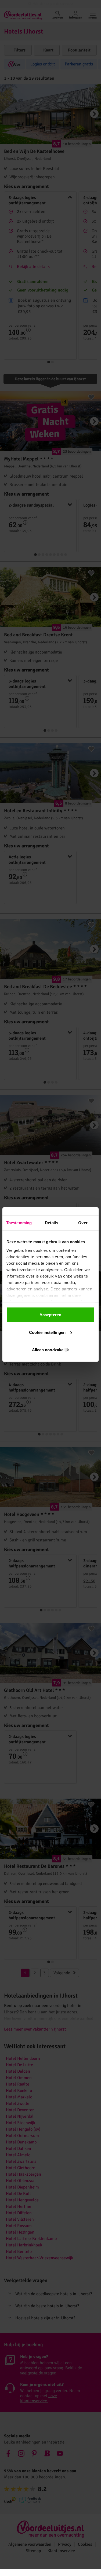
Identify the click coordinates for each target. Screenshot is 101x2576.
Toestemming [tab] (19, 1223)
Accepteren (50, 1315)
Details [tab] (51, 1223)
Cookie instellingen (47, 1332)
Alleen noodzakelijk (50, 1350)
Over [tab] (83, 1223)
